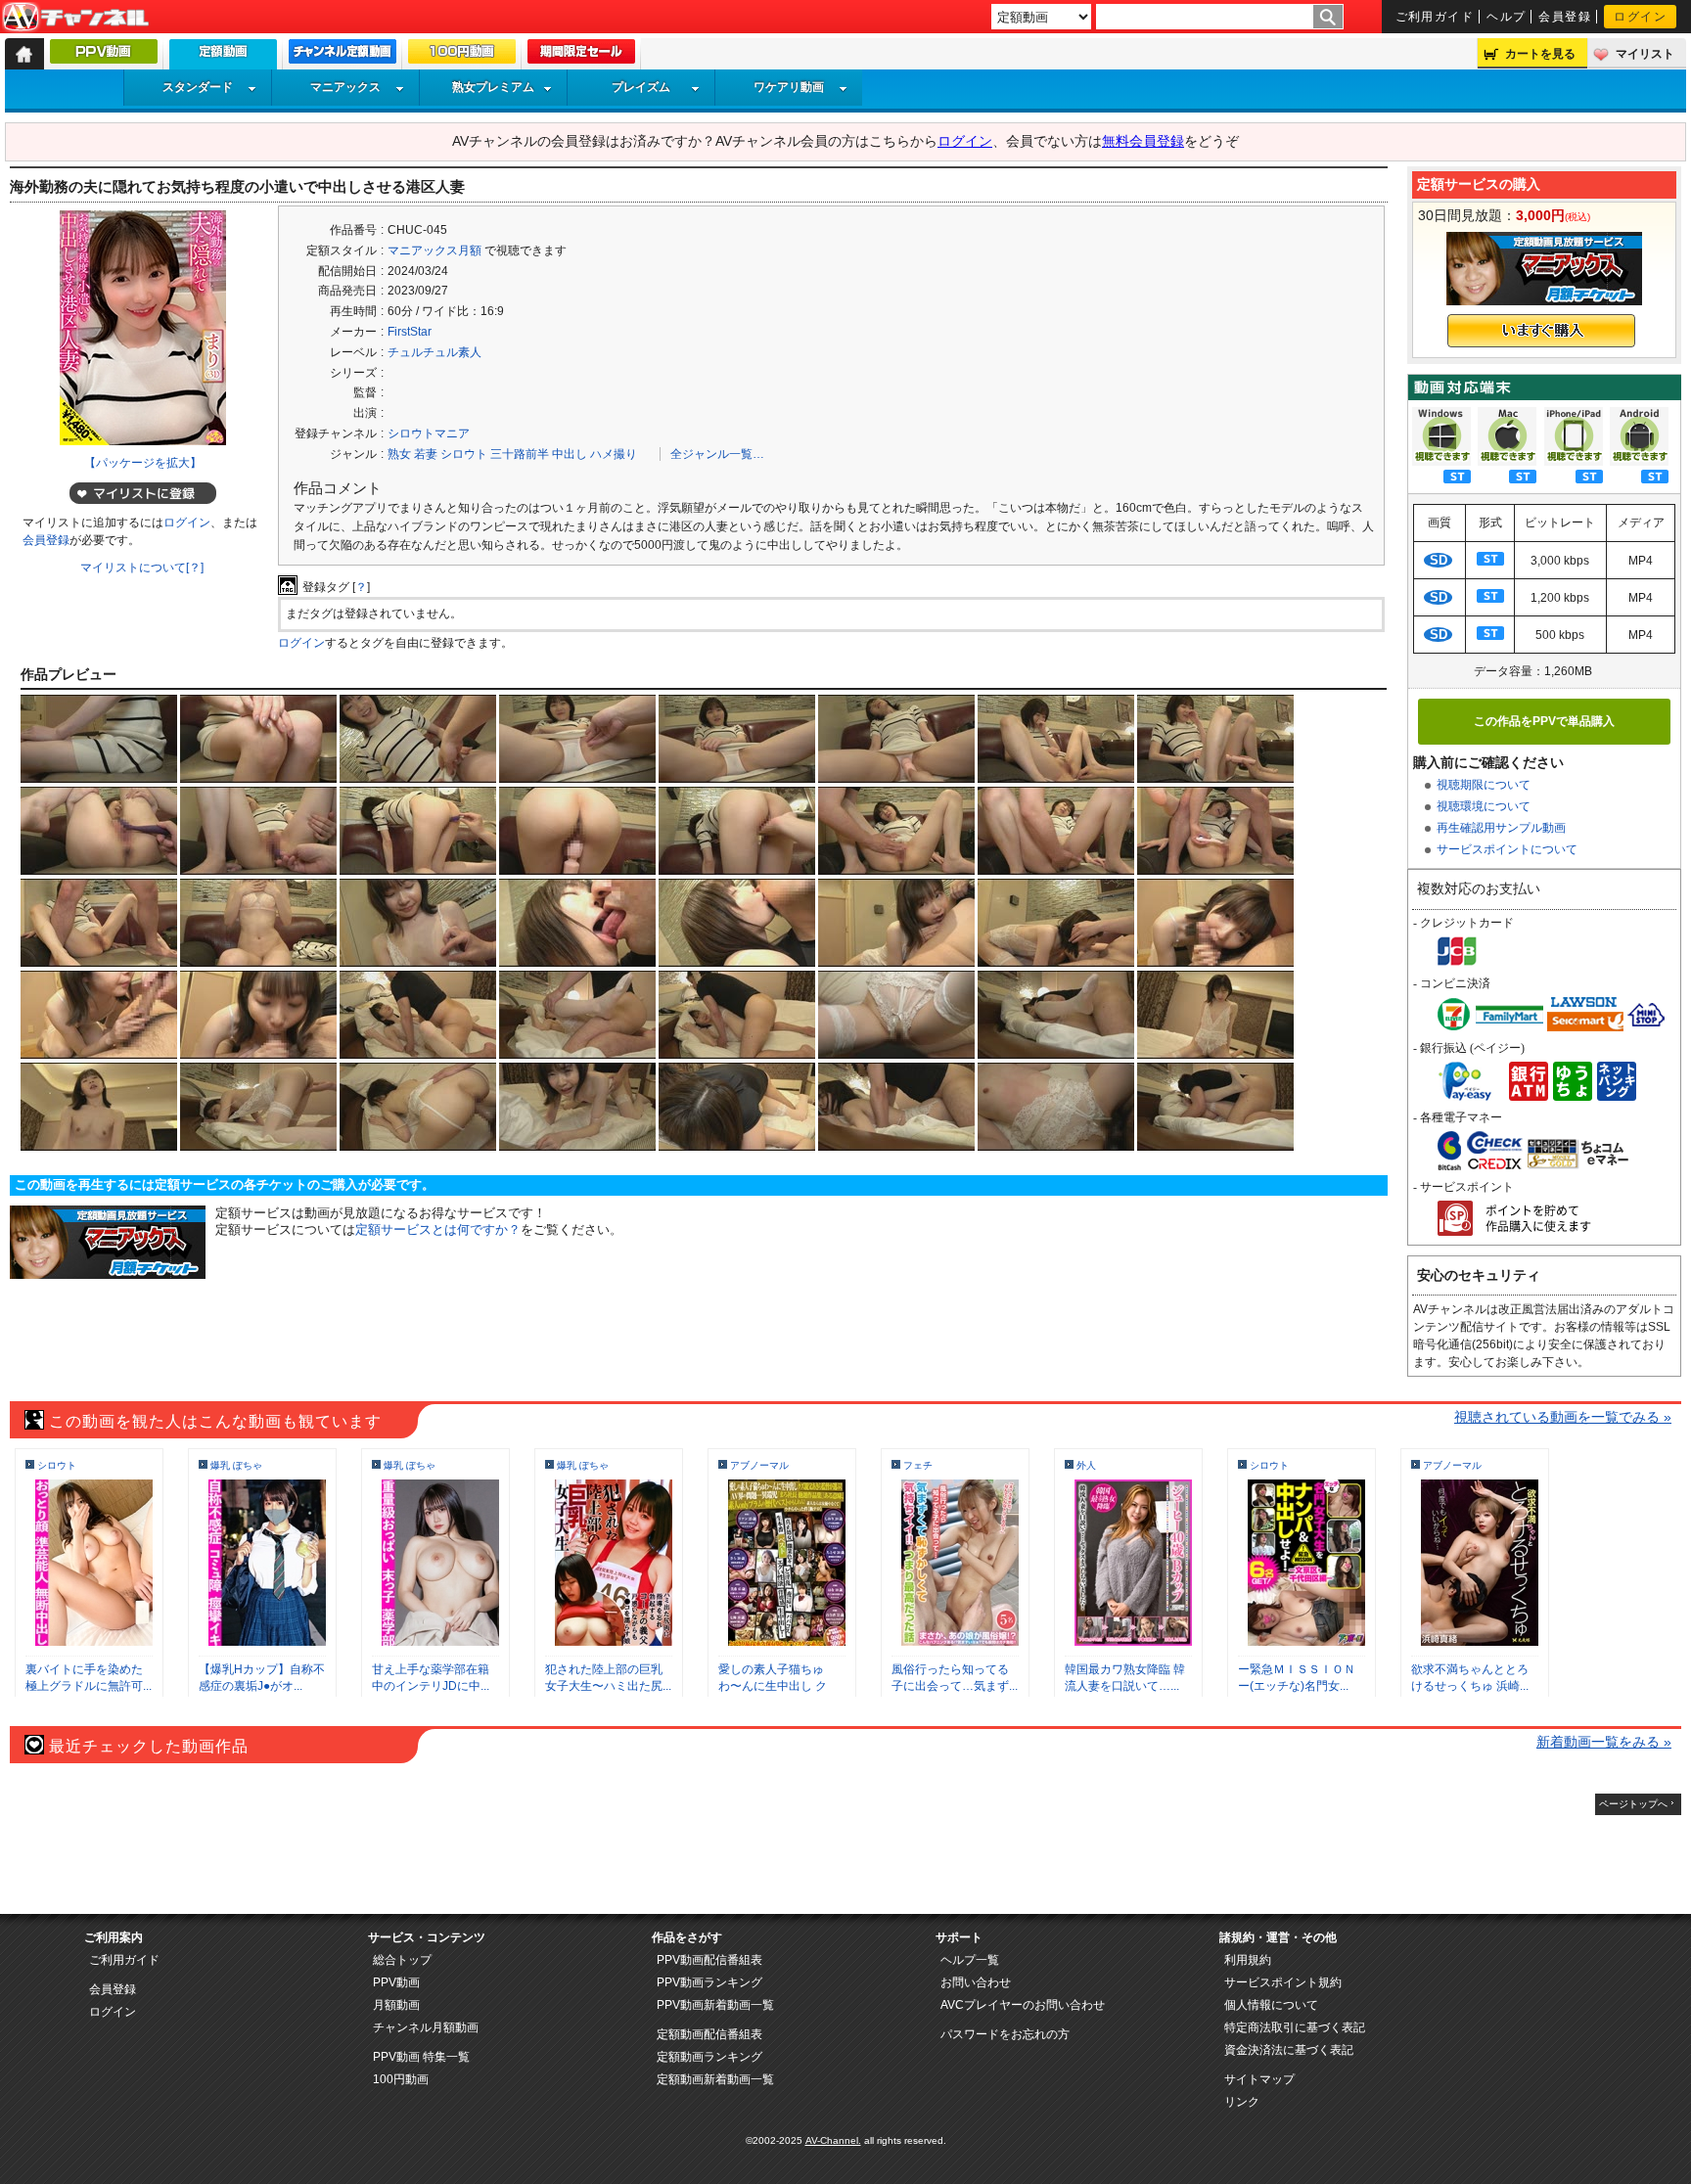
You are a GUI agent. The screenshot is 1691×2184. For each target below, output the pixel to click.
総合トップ (402, 1960)
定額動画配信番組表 (709, 2034)
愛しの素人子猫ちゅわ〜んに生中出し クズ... (773, 1686)
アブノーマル (759, 1465)
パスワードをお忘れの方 (1005, 2034)
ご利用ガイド (1435, 17)
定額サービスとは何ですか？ (438, 1229)
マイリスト (1645, 54)
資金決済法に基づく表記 (1289, 2050)
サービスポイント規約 (1283, 1982)
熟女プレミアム (493, 87)
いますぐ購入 (1541, 331)
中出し (570, 454)
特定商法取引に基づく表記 (1295, 2027)
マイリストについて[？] (142, 568)
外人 (1086, 1465)
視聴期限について (1484, 785)
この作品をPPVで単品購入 (1544, 721)
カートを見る (1540, 54)
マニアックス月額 (434, 250)
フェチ (918, 1465)
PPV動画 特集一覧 (421, 2057)
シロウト (464, 454)
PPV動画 (396, 1982)
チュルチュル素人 (434, 352)
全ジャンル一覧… (717, 454)
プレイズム (641, 87)
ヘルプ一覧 (970, 1960)
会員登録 (1565, 17)
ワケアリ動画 (789, 87)
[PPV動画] (104, 56)
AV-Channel (75, 18)
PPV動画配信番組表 (709, 1960)
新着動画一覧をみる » (1604, 1742)
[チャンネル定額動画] (343, 56)
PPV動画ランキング (709, 1982)
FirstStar (410, 332)
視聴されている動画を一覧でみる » (1563, 1417)
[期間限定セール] (581, 56)
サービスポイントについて (1507, 849)
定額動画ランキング (709, 2057)
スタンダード (198, 87)
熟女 (399, 454)
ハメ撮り (614, 454)
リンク (1242, 2102)
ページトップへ (1633, 1804)
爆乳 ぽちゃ (236, 1465)
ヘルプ (1506, 17)
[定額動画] (223, 59)
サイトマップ (1259, 2079)
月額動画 (396, 2005)
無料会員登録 (1143, 141)
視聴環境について (1484, 806)
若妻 (426, 454)
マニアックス (345, 87)
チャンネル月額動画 (426, 2027)
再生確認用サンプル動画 (1501, 828)
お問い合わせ (976, 1982)
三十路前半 (520, 454)
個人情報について (1271, 2005)
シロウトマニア (429, 433)
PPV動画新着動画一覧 (715, 2005)
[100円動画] (462, 56)
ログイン (1640, 17)
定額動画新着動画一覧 (715, 2079)
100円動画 (401, 2079)
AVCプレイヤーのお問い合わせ (1023, 2005)
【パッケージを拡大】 (143, 463)
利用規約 (1248, 1960)
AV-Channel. (833, 2140)
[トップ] (24, 54)
